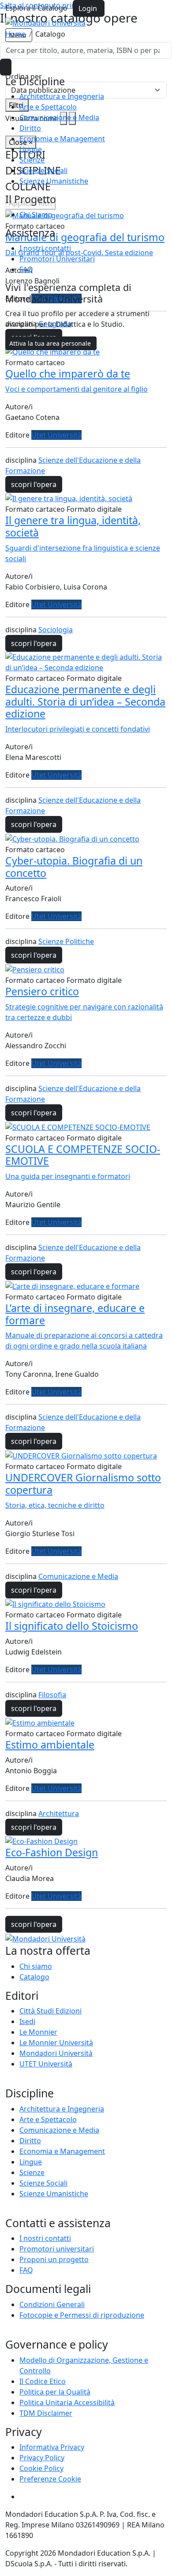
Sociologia (56, 630)
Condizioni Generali (52, 2304)
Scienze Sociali (43, 170)
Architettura (59, 1813)
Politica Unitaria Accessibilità (67, 2402)
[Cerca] (6, 67)
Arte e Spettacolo (48, 107)
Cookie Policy (41, 2468)
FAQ (26, 269)
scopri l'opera (34, 484)
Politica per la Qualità (55, 2392)
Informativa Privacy (52, 2447)
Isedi (27, 2021)
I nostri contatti (45, 248)
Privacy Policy (42, 2458)
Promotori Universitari (57, 259)
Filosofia (52, 1695)
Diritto (30, 128)
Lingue (31, 149)
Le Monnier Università (56, 2043)
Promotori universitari (57, 2249)
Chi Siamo (36, 215)
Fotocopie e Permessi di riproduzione (82, 2315)
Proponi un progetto (54, 2259)
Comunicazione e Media (59, 117)
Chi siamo (36, 1966)
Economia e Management (62, 139)
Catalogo (34, 1977)
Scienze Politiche (66, 941)
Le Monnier (38, 2032)
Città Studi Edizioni (50, 2011)
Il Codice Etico (43, 2381)
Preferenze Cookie (50, 2479)
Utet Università (56, 435)
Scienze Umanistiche (54, 181)
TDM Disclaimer (46, 2413)
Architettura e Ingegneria (62, 96)
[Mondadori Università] (45, 1938)
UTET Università (46, 2064)
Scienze (32, 160)
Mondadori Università (56, 2053)
